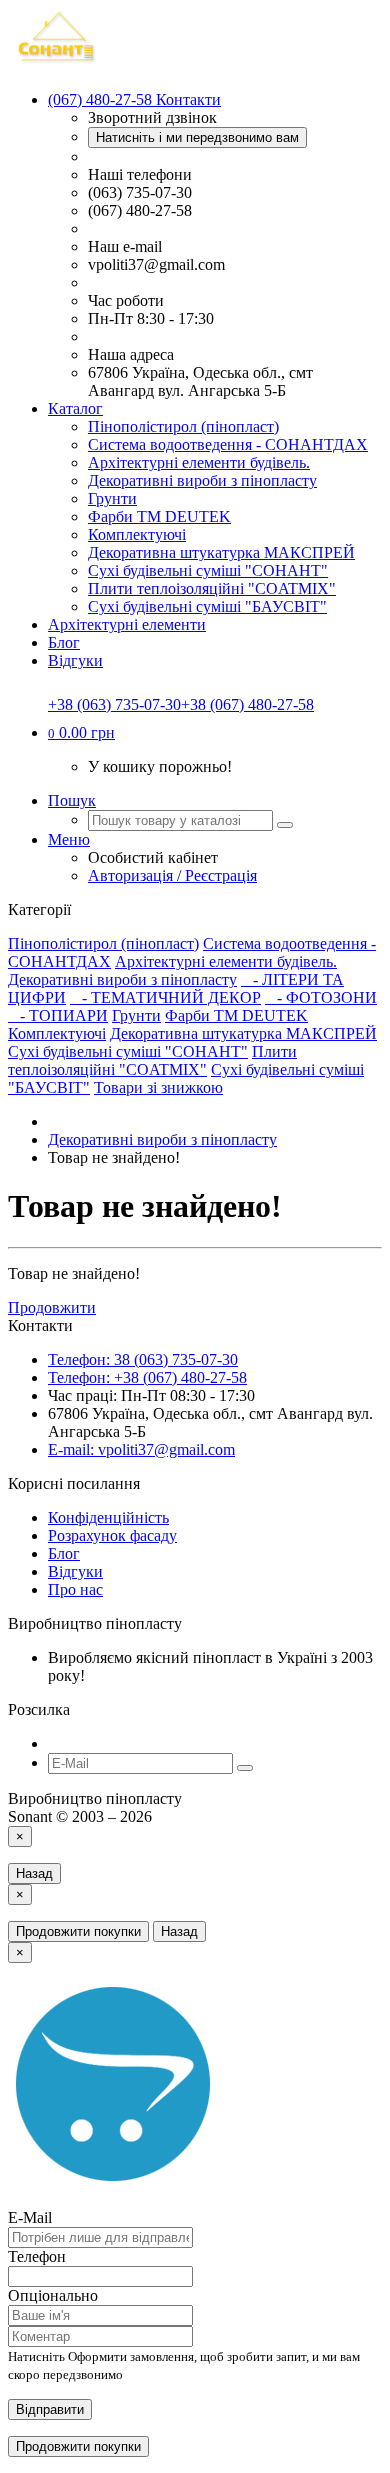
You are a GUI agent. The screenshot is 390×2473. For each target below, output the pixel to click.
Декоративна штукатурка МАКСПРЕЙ (221, 552)
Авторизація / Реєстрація (172, 875)
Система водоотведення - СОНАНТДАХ (228, 444)
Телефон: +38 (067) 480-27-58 (147, 1377)
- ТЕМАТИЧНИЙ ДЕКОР (165, 997)
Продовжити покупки (78, 1931)
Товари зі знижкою (158, 1087)
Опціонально (53, 2295)
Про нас (75, 1589)
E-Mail (30, 2217)
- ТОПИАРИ (58, 1015)
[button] (81, 732)
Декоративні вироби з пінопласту (202, 480)
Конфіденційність (108, 1517)
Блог (64, 642)
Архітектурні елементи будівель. (199, 462)
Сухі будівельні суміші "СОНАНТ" (208, 570)
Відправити (50, 2409)
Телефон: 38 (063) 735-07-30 (143, 1359)
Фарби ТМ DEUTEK (159, 516)
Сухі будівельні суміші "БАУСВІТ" (207, 606)
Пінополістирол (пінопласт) (183, 426)
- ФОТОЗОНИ (321, 997)
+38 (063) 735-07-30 (114, 704)
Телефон (37, 2256)
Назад (34, 1873)
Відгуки (75, 660)
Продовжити (52, 1307)
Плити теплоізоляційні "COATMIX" (212, 588)
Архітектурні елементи (127, 624)
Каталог (75, 408)
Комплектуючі (137, 534)
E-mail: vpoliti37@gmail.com (141, 1449)
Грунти (112, 498)
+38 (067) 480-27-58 (247, 704)
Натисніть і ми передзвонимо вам (197, 137)
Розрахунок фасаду (112, 1535)
